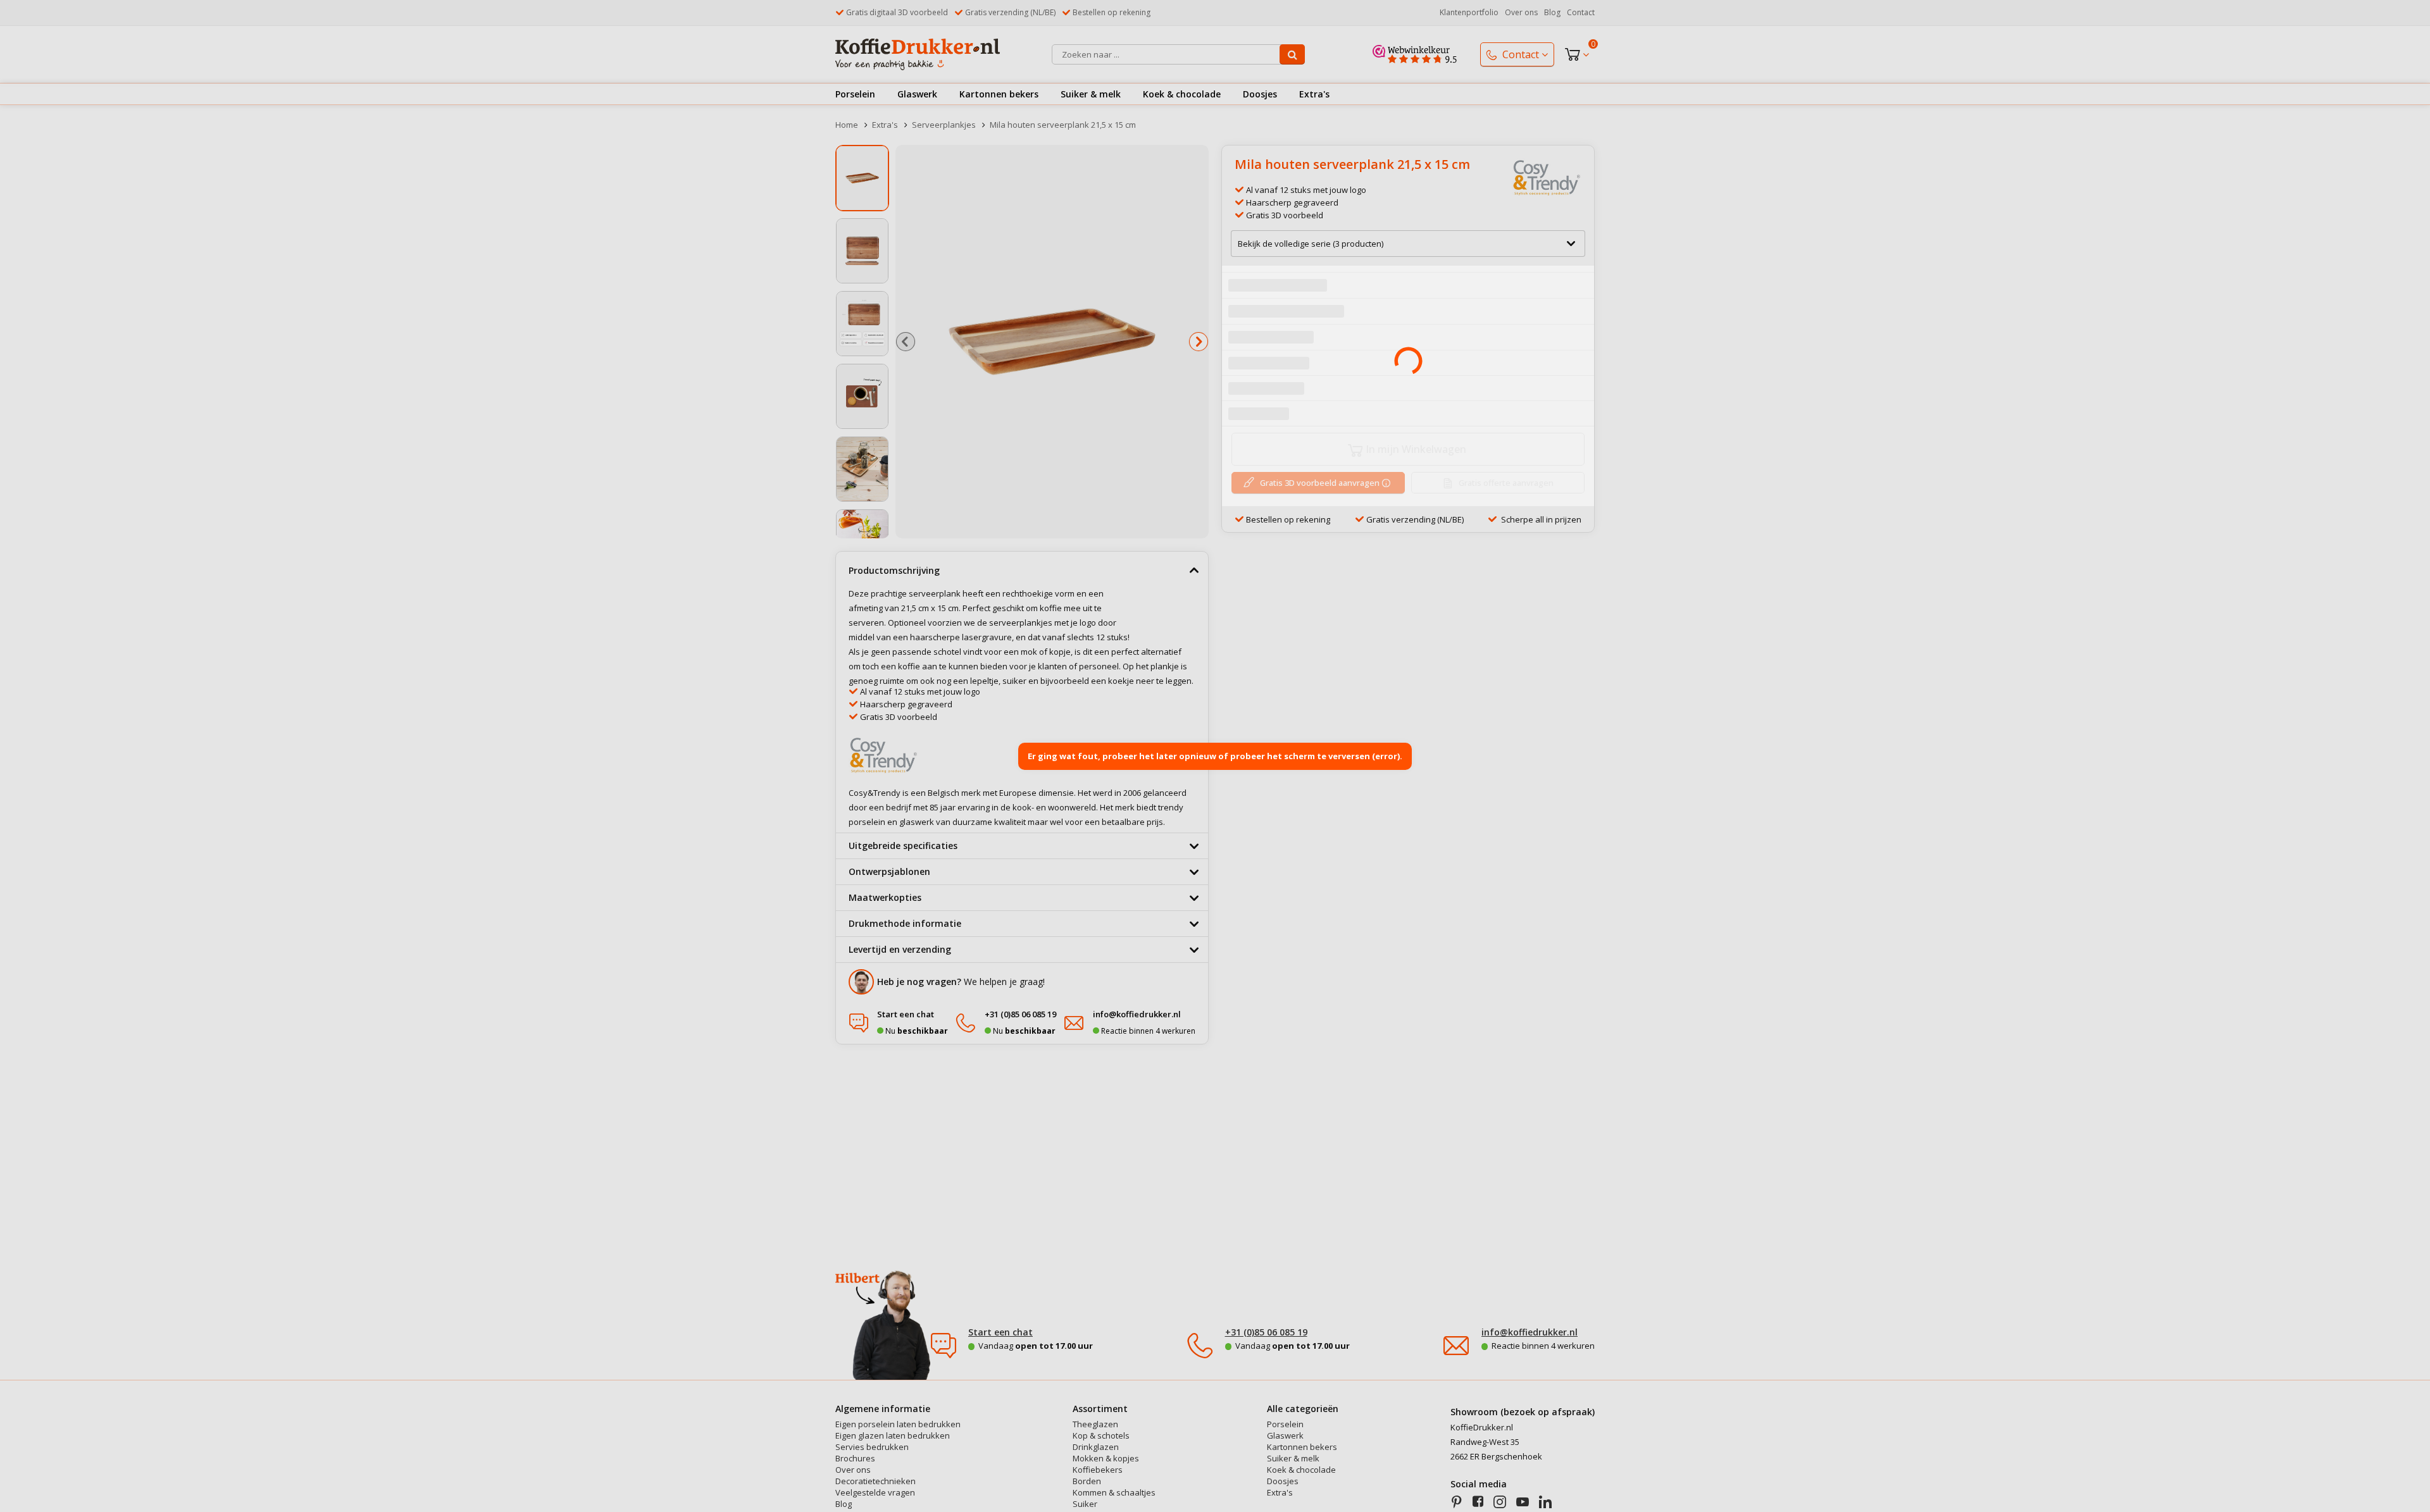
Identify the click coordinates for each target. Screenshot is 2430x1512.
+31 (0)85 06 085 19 (1266, 1332)
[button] (905, 342)
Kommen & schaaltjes (1114, 1493)
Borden (1087, 1481)
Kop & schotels (1101, 1436)
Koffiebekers (1098, 1470)
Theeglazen (1095, 1424)
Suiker (1085, 1504)
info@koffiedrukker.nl (1530, 1332)
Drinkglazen (1096, 1447)
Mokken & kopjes (1106, 1459)
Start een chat (1000, 1332)
